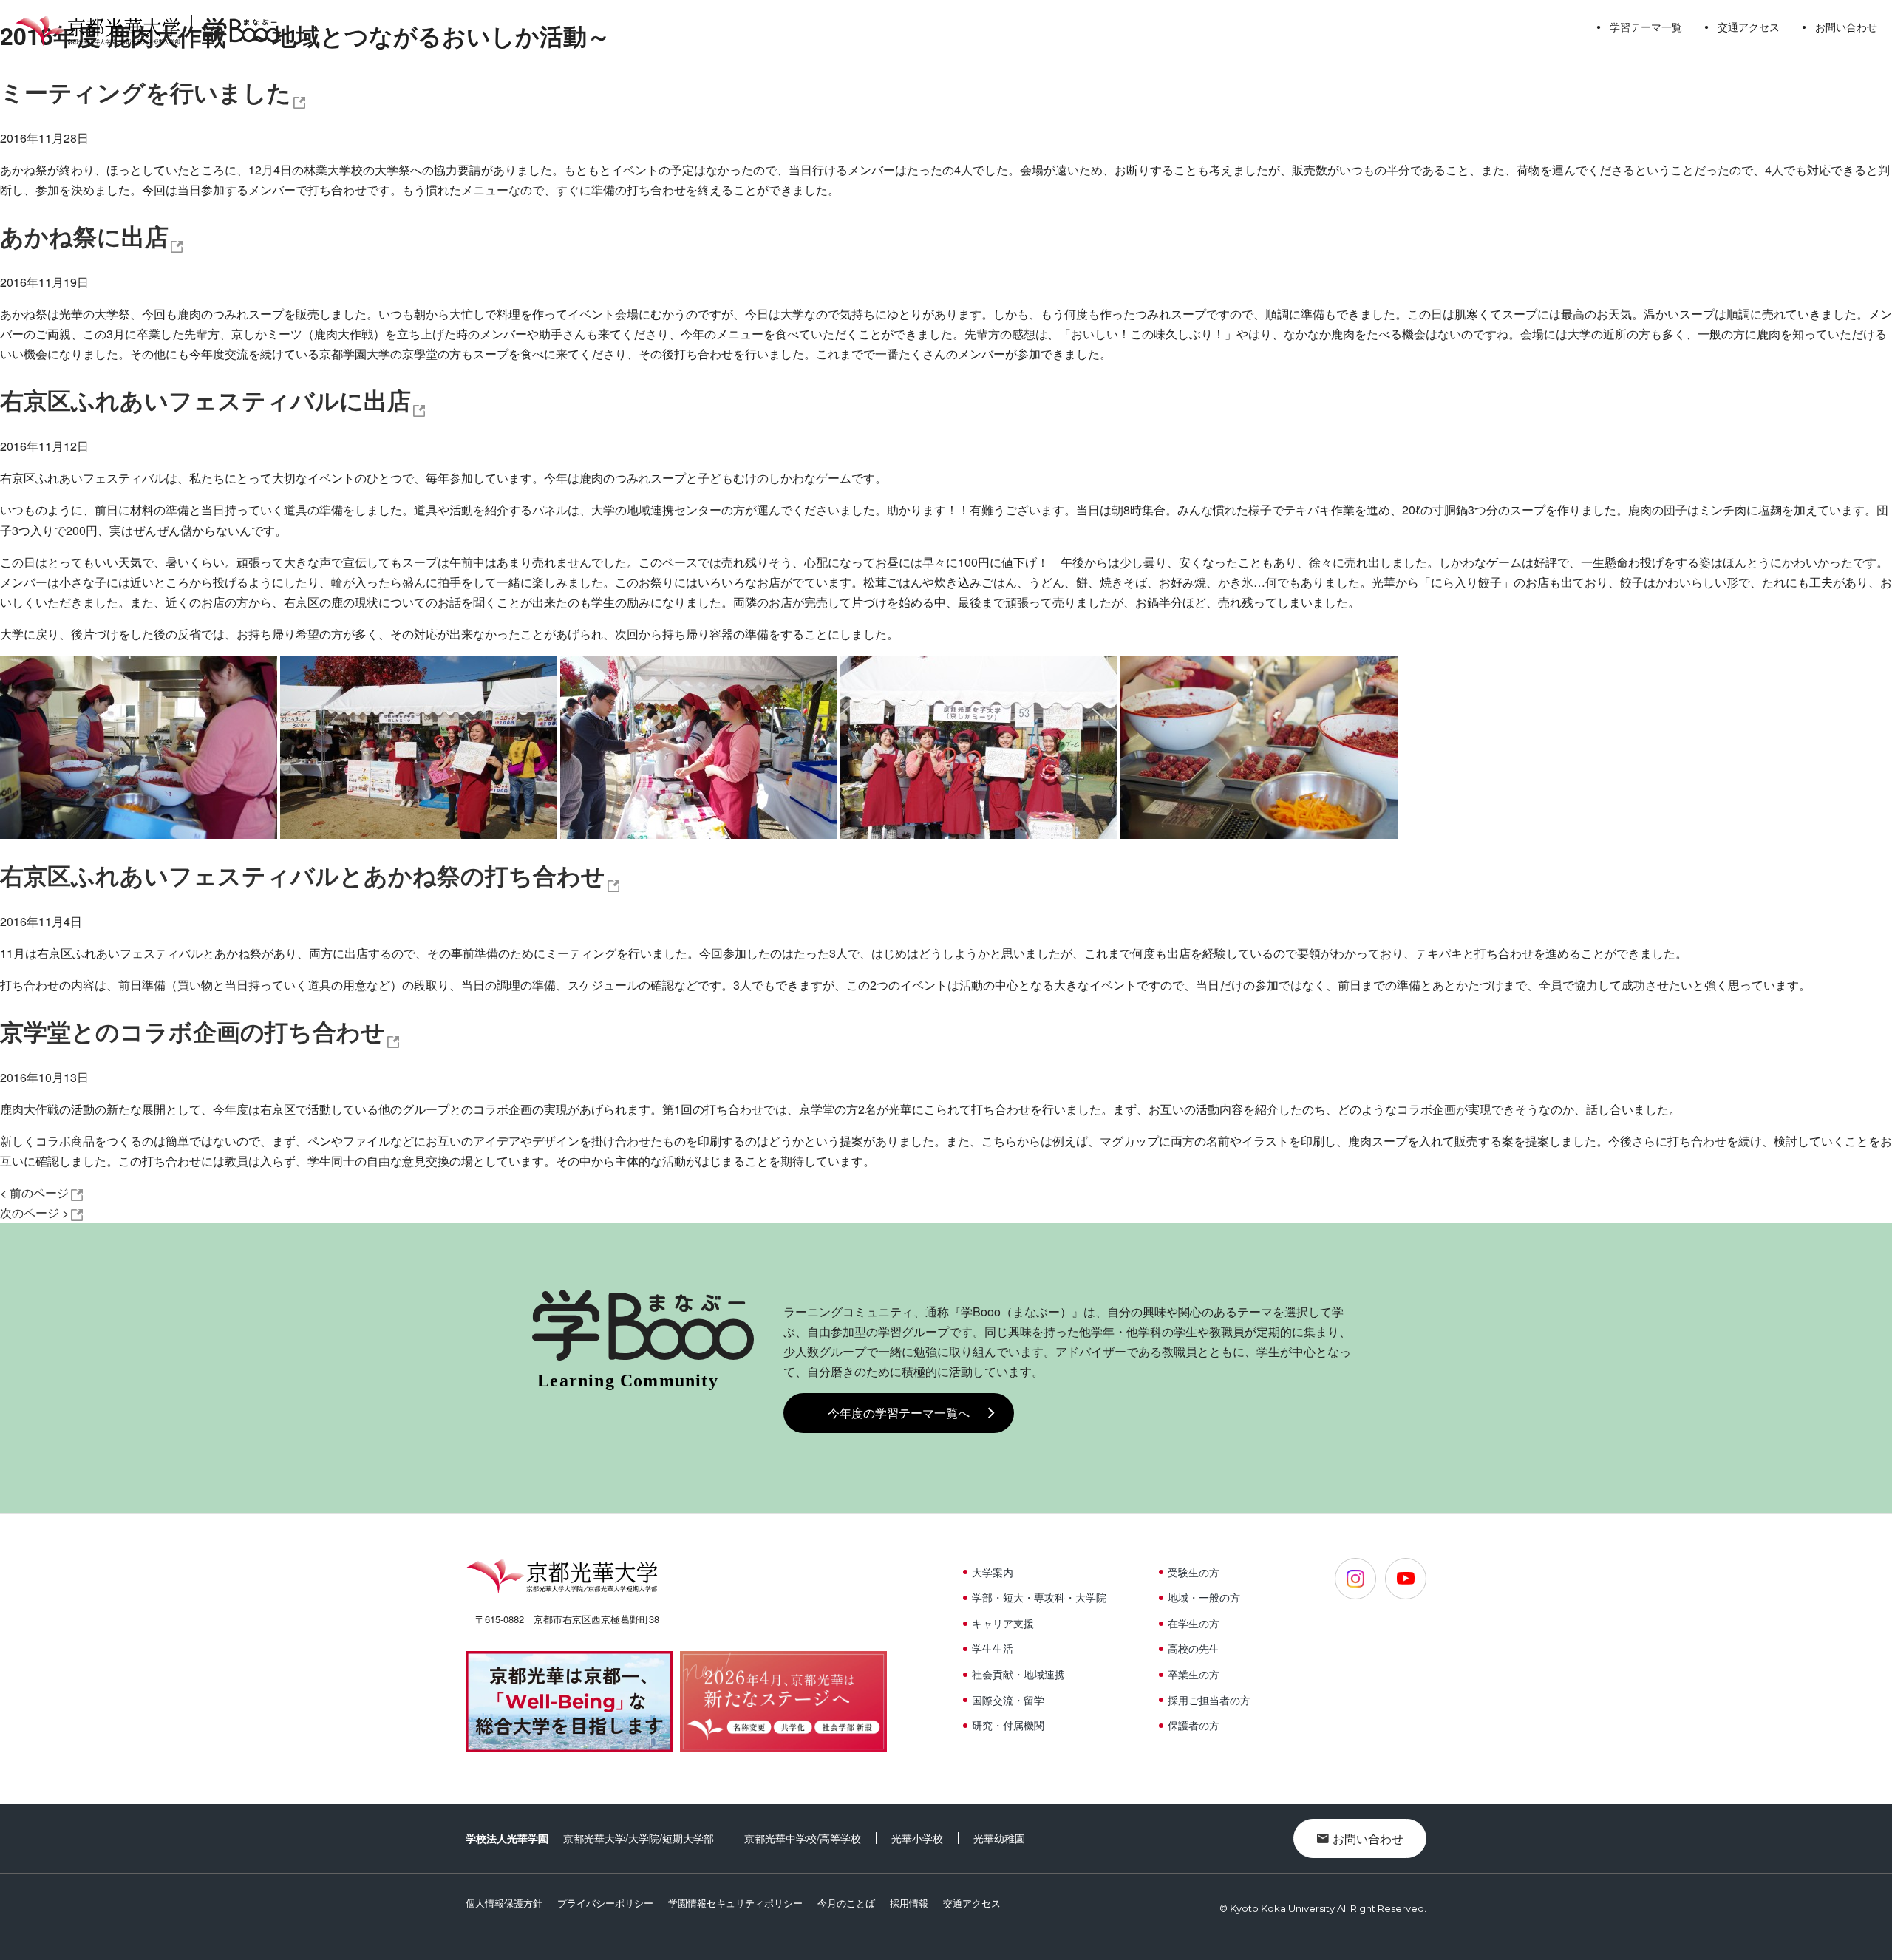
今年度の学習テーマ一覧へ (899, 1413)
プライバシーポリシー (605, 1903)
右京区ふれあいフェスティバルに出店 (205, 400)
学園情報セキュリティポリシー (735, 1903)
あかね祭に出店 (84, 236)
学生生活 (993, 1648)
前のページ (34, 1192)
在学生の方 (1194, 1623)
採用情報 (909, 1903)
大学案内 (993, 1572)
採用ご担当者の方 (1209, 1700)
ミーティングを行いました (146, 92)
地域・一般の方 (1204, 1597)
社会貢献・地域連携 (1018, 1674)
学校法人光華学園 (507, 1838)
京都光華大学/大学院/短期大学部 (639, 1838)
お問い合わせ (1846, 27)
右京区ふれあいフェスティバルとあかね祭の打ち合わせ (303, 875)
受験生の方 (1194, 1572)
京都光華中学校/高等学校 (803, 1838)
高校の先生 (1194, 1648)
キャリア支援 (1003, 1623)
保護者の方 (1194, 1725)
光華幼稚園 (999, 1838)
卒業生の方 (1194, 1674)
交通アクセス (1749, 27)
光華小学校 (917, 1838)
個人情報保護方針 (504, 1903)
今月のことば (846, 1903)
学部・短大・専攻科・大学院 (1039, 1597)
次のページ (34, 1212)
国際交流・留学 (1008, 1700)
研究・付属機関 (1008, 1725)
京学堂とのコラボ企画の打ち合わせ (193, 1031)
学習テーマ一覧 (1646, 27)
